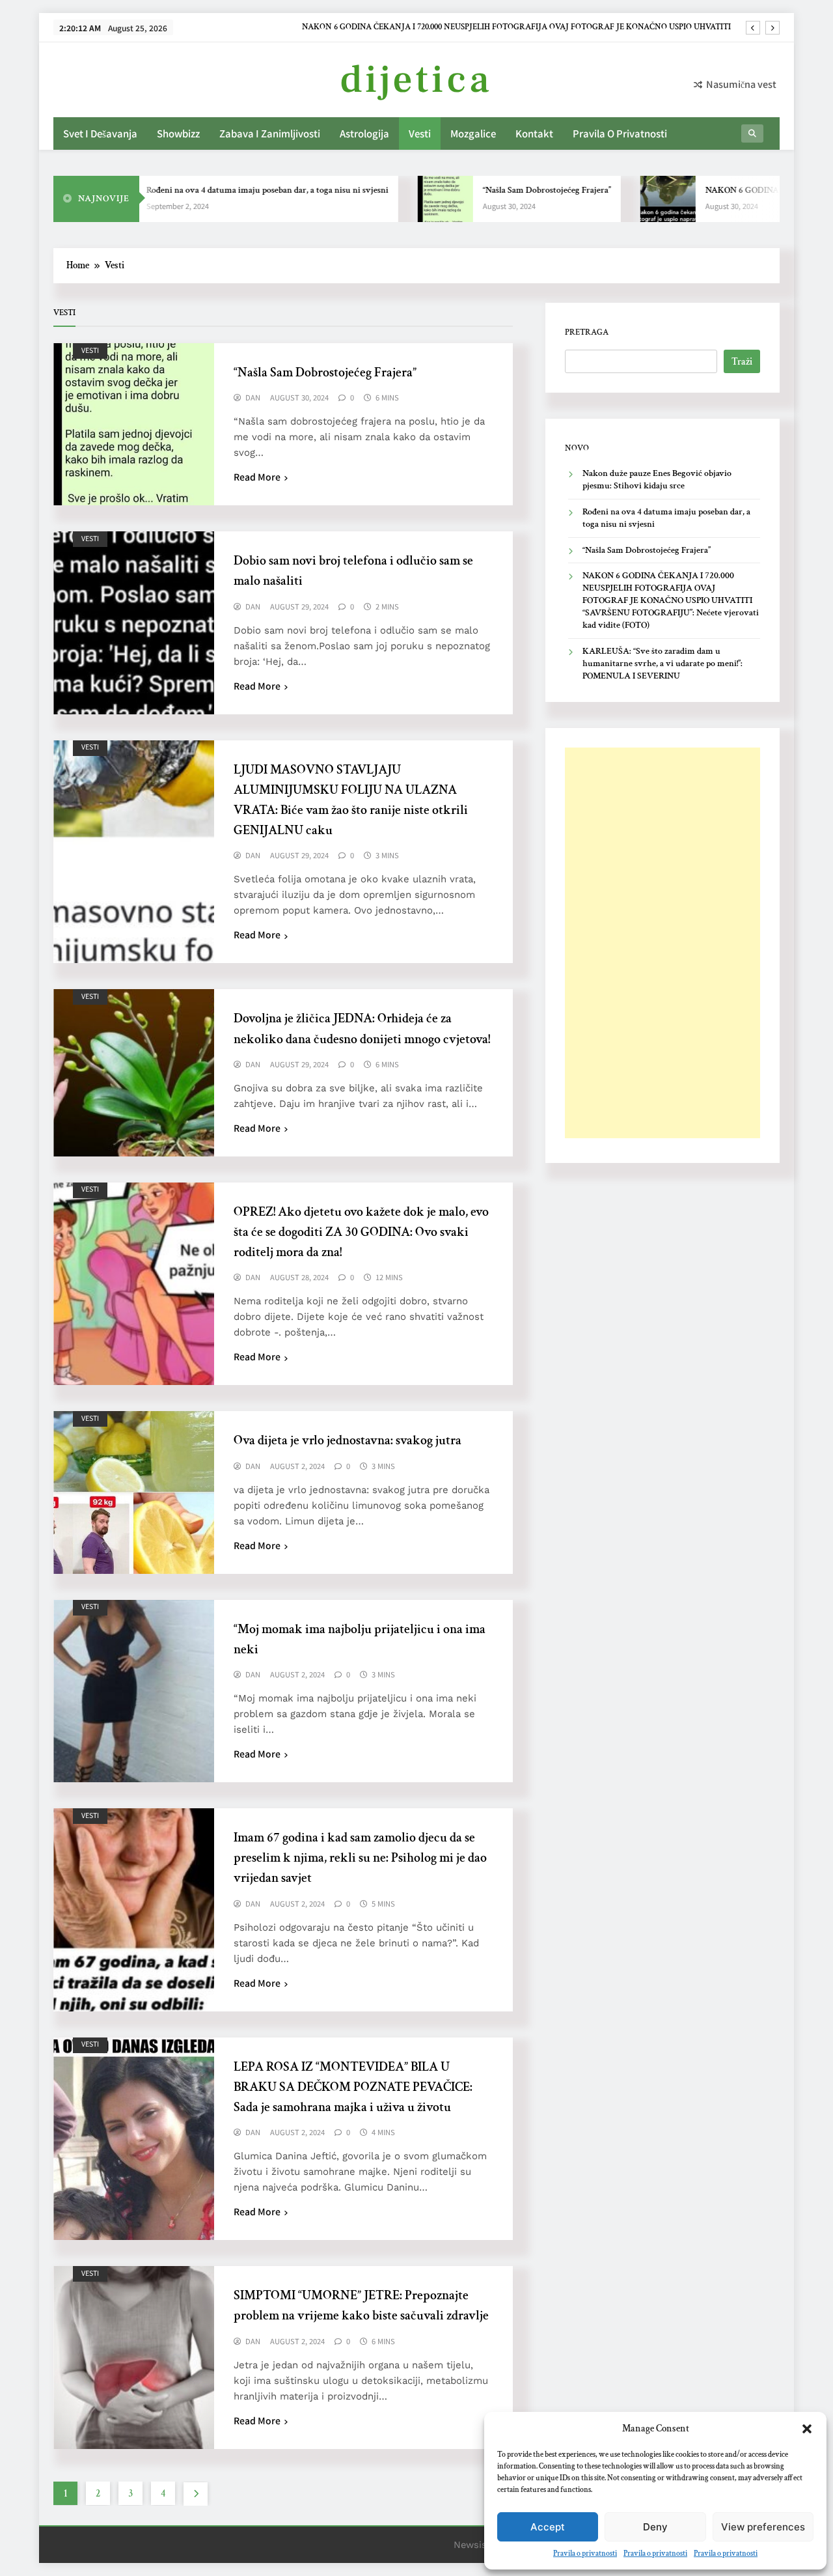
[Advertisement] (662, 943)
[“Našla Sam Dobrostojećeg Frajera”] (401, 199)
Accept (548, 2527)
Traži (742, 362)
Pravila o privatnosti (585, 2554)
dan (253, 398)
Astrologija (364, 133)
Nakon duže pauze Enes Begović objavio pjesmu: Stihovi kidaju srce (613, 27)
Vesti (420, 133)
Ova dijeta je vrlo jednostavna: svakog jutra (348, 1440)
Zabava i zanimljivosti (270, 133)
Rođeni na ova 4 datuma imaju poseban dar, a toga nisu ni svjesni (223, 190)
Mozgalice (473, 133)
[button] (807, 2429)
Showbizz (178, 133)
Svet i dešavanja (100, 133)
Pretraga (587, 332)
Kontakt (534, 133)
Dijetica (416, 80)
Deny (655, 2527)
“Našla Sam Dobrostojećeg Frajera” (502, 190)
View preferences (763, 2527)
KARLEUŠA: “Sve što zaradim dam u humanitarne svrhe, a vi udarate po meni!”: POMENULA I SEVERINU (662, 664)
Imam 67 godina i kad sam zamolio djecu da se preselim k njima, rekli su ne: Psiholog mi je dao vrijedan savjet (360, 1858)
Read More (257, 477)
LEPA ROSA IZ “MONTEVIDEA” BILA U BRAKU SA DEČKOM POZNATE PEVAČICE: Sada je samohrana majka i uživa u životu (353, 2087)
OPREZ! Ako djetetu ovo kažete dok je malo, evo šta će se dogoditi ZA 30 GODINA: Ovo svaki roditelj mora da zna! (361, 1232)
